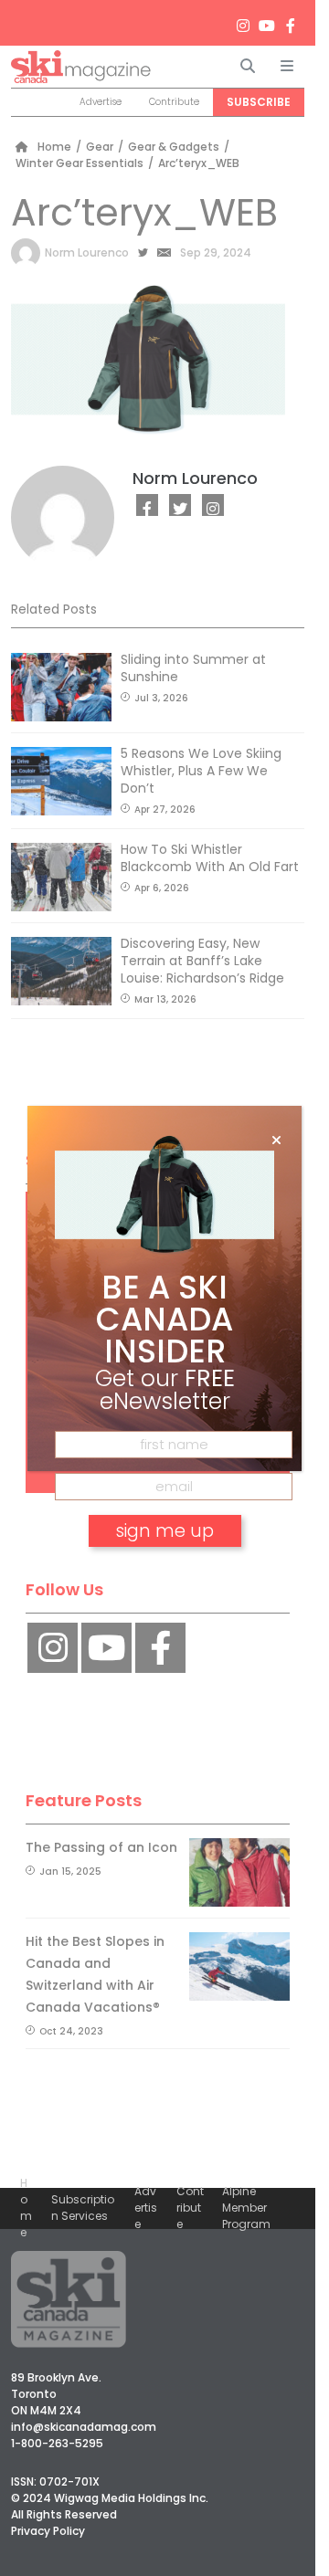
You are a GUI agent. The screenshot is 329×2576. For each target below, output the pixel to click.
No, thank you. (164, 1583)
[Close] (276, 1141)
